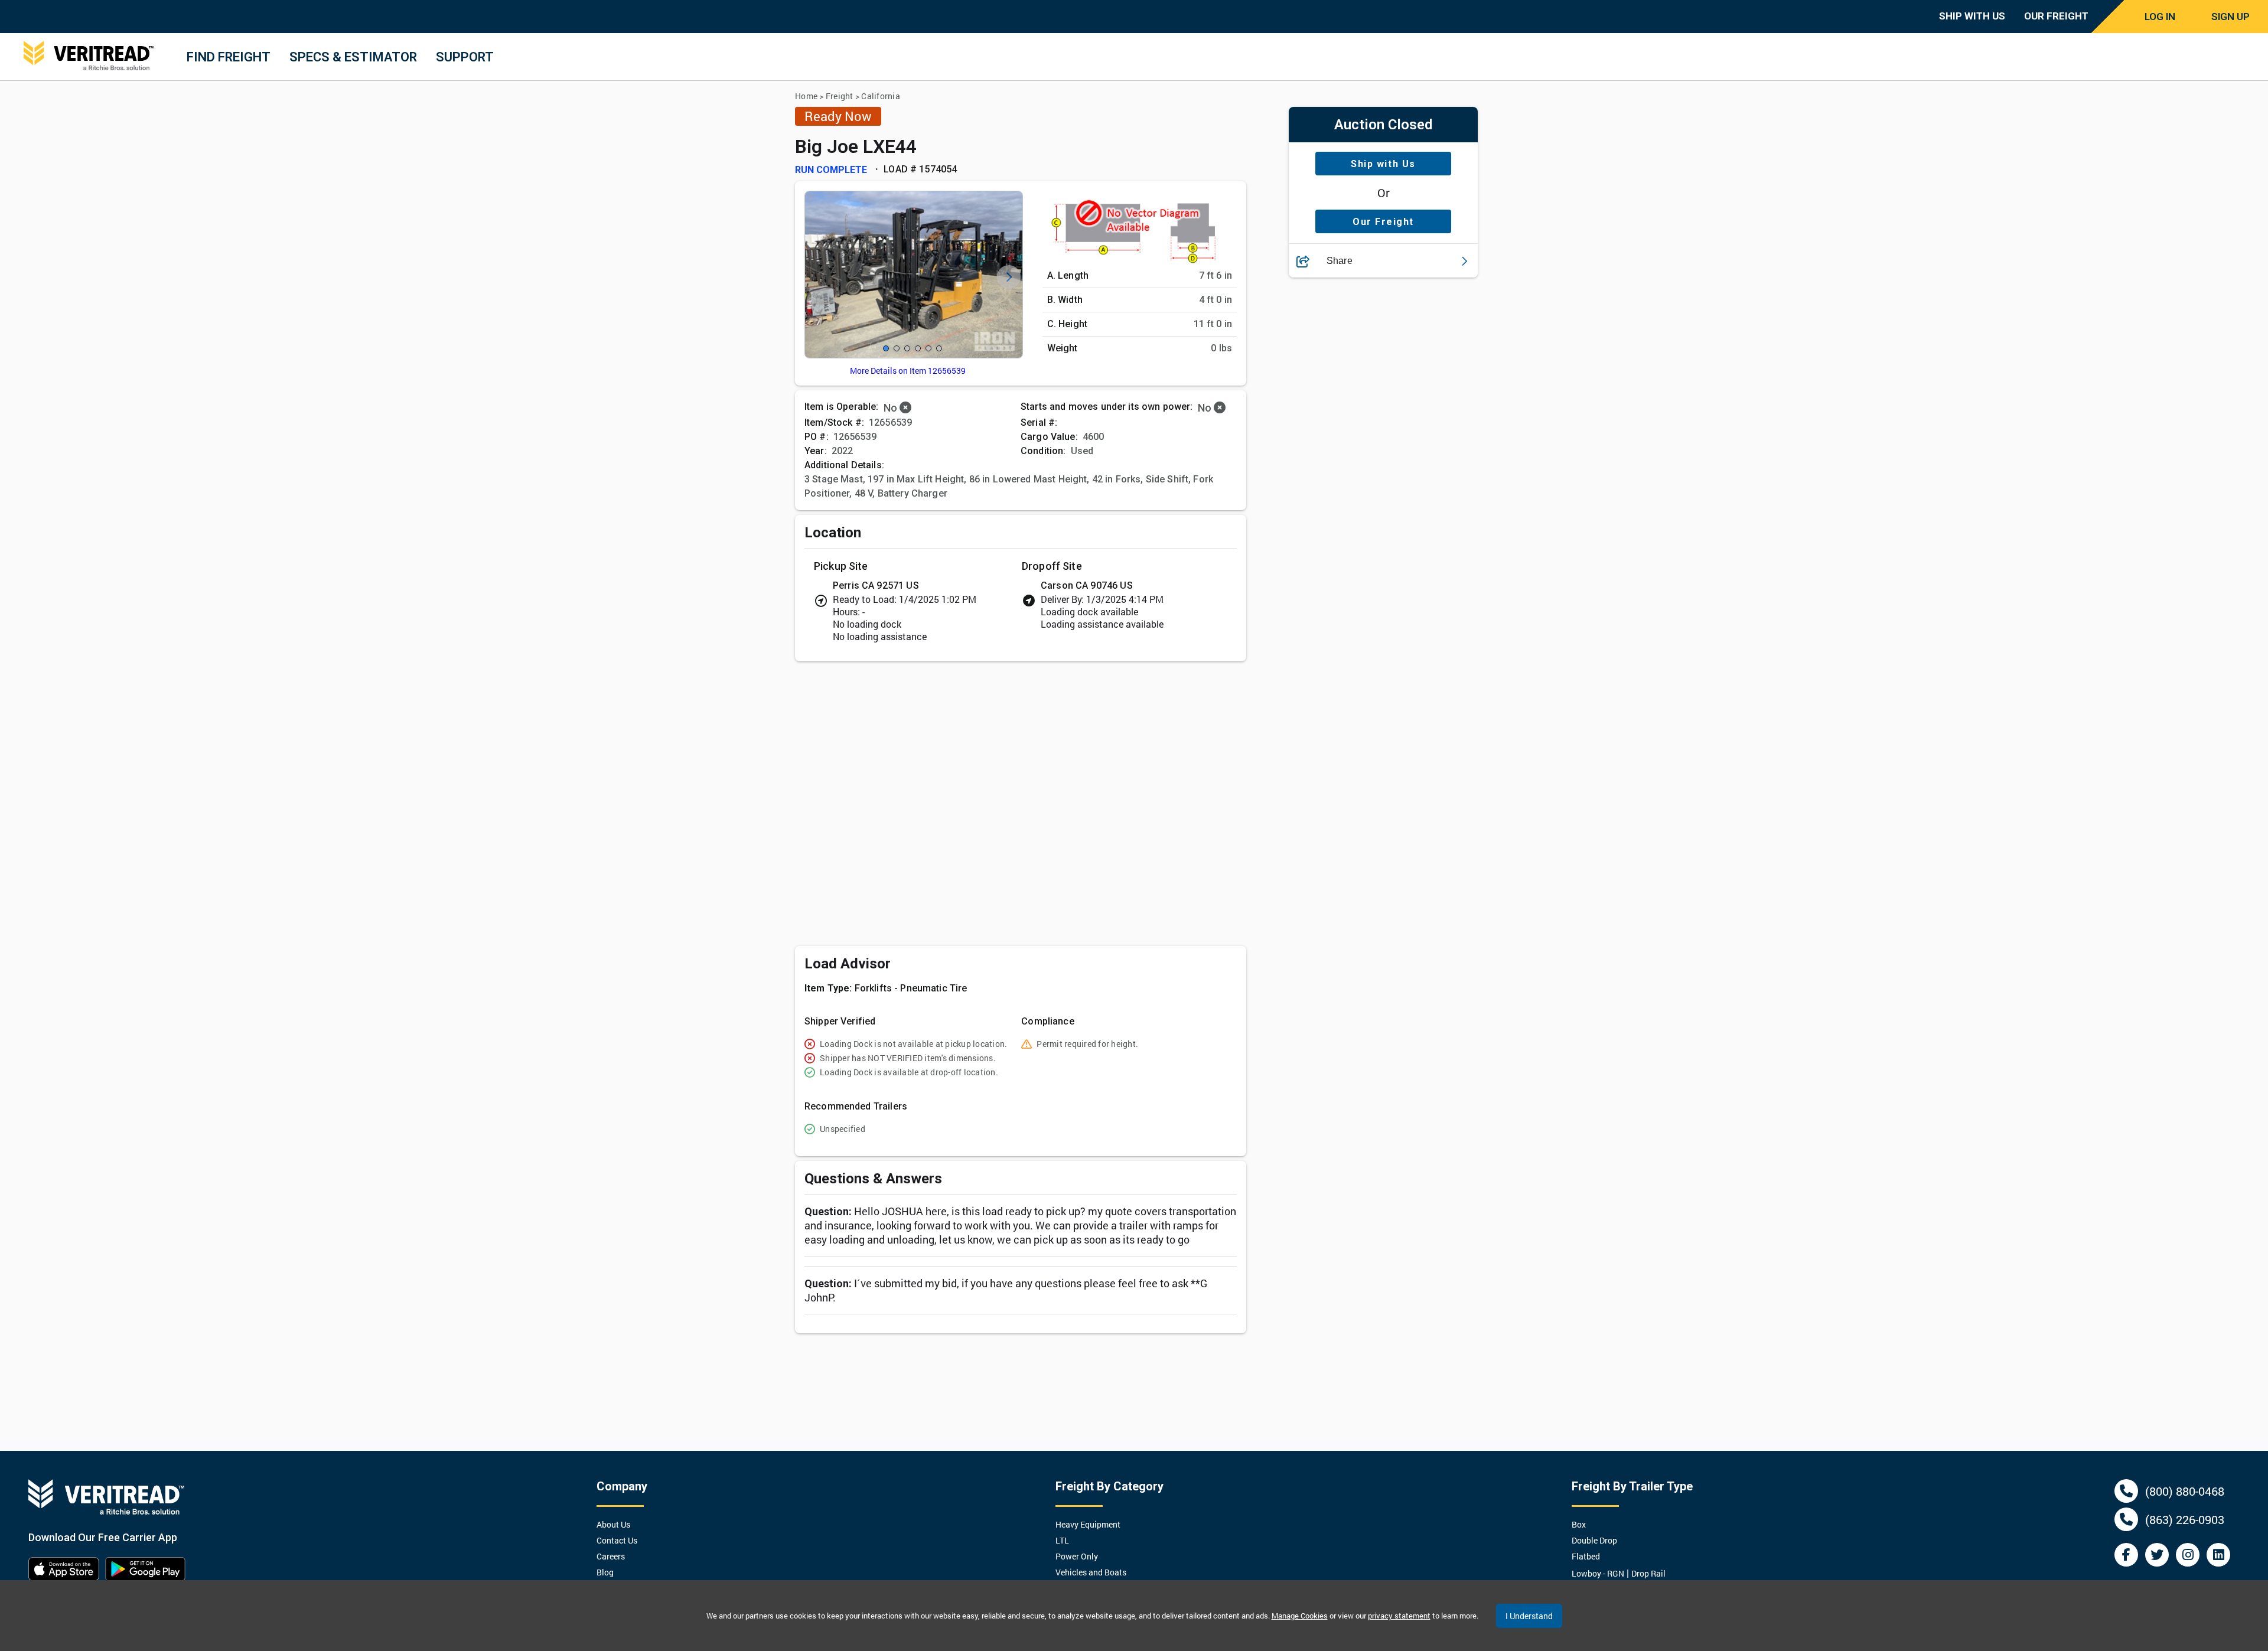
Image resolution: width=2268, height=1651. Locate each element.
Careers (611, 1556)
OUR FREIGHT (2056, 16)
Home (806, 96)
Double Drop (1594, 1540)
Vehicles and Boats (1091, 1572)
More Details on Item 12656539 (908, 371)
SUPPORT (465, 57)
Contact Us (617, 1540)
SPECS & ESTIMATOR (353, 57)
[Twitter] (2157, 1555)
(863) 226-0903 (2185, 1519)
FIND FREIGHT (229, 57)
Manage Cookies (1300, 1616)
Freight (840, 96)
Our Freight (1383, 222)
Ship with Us (1383, 164)
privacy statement (1399, 1616)
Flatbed (1586, 1556)
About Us (613, 1524)
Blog (605, 1572)
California (881, 96)
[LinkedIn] (2218, 1555)
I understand (1529, 1616)
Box (1579, 1524)
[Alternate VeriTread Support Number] (2126, 1519)
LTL (1062, 1540)
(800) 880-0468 (2185, 1491)
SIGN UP (2230, 17)
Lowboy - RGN (1598, 1573)
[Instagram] (2188, 1555)
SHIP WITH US (1972, 16)
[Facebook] (2126, 1555)
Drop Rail (1648, 1573)
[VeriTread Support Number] (2126, 1491)
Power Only (1077, 1556)
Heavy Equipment (1088, 1524)
